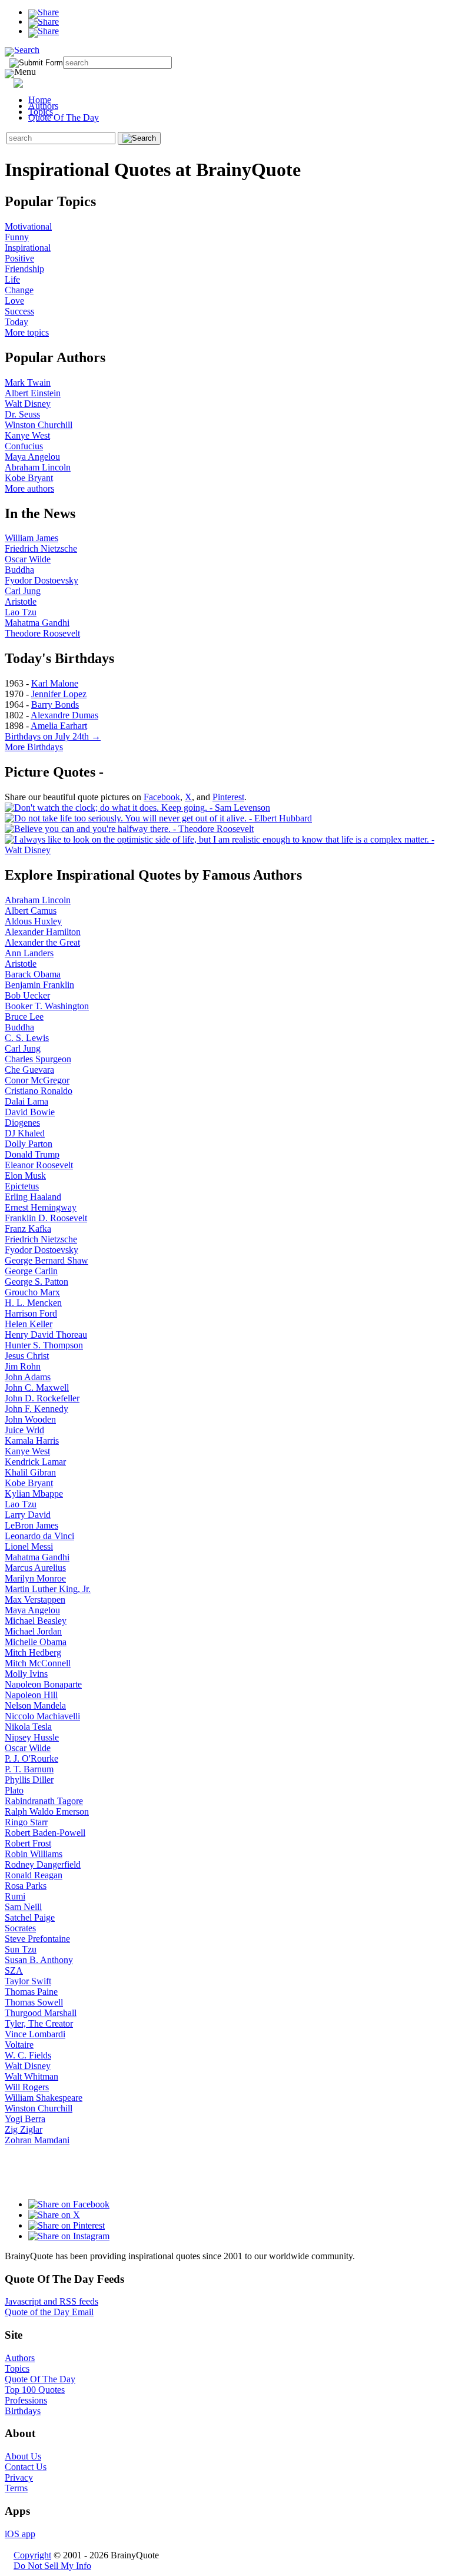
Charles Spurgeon (38, 1059)
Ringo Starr (26, 1822)
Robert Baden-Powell (45, 1833)
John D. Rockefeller (42, 1398)
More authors (29, 488)
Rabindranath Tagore (44, 1801)
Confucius (24, 446)
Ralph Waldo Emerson (47, 1811)
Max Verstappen (35, 1599)
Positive (19, 258)
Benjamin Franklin (39, 985)
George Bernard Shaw (46, 1260)
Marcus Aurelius (35, 1568)
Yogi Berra (25, 2119)
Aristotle (21, 601)
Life (12, 279)
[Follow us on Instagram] (69, 2236)
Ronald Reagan (34, 1875)
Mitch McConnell (38, 1663)
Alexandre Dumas (64, 715)
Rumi (15, 1896)
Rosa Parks (26, 1886)
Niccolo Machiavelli (42, 1716)
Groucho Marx (32, 1292)
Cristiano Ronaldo (39, 1091)
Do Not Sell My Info (52, 2566)
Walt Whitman (31, 2076)
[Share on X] (44, 21)
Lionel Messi (29, 1546)
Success (19, 311)
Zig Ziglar (24, 2129)
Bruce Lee (24, 1017)
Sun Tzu (21, 1949)
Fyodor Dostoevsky (41, 580)
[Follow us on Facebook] (69, 2204)
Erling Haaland (33, 1197)
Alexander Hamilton (43, 932)
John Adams (28, 1377)
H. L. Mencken (33, 1303)
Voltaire (19, 2045)
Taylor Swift (28, 1981)
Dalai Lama (26, 1101)
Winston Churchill (39, 425)
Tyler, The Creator (39, 2023)
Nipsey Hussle (32, 1737)
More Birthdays (34, 747)
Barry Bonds (55, 704)
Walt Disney (28, 404)
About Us (23, 2456)
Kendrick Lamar (35, 1462)
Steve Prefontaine (37, 1939)
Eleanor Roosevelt (39, 1165)
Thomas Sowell (34, 2002)
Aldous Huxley (33, 921)
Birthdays (23, 2411)
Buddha (19, 570)
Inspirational (28, 248)
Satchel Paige (30, 1917)
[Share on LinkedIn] (44, 31)
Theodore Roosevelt (42, 633)
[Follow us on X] (54, 2215)
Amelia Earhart (59, 726)
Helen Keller (29, 1324)
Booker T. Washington (47, 1006)
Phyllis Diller (29, 1780)
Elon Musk (25, 1176)
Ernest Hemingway (41, 1207)
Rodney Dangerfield (43, 1864)
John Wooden (30, 1419)
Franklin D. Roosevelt (46, 1218)
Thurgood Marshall (41, 2013)
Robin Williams (34, 1854)
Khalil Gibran (30, 1472)
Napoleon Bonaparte (43, 1684)
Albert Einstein (33, 393)
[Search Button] (139, 138)
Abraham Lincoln (38, 467)
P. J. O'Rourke (31, 1758)
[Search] (22, 50)
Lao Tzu (21, 612)
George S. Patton (36, 1282)
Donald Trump (32, 1154)
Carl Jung (23, 591)
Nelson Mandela (35, 1705)
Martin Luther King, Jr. (48, 1589)
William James (31, 538)
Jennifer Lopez (59, 694)
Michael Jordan (33, 1631)
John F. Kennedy (36, 1409)
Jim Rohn (23, 1366)
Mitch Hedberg (33, 1652)
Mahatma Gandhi (37, 623)
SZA (14, 1970)
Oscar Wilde (28, 559)
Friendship (24, 269)
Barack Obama (33, 974)
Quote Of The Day (64, 117)
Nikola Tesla (28, 1727)
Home (40, 100)
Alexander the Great (42, 942)
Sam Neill (23, 1907)
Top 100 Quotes (35, 2390)
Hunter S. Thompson (44, 1345)
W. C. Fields (28, 2055)
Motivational (28, 226)
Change (19, 290)
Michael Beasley (36, 1621)
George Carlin (31, 1271)
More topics (27, 332)
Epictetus (22, 1186)
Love (14, 301)
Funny (17, 237)
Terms (16, 2488)
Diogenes (22, 1123)
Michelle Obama (36, 1642)
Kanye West (27, 435)
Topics (41, 112)
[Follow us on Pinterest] (67, 2225)
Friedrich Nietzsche (41, 548)
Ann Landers (29, 953)
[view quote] (137, 808)
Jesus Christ (27, 1356)
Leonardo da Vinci (39, 1536)
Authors (43, 106)
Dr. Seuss (22, 414)
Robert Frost (28, 1843)
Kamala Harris (32, 1440)
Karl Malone (55, 683)
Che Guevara (29, 1070)
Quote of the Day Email (49, 2312)
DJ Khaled (25, 1133)
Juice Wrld (24, 1430)
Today (16, 322)
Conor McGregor (37, 1080)
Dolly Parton (29, 1144)
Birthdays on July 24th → (53, 736)
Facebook (162, 797)
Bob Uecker (27, 995)
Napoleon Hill (31, 1695)
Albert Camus (31, 911)
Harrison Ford (31, 1313)
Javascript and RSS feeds (51, 2301)
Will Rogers (27, 2087)
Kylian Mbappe (34, 1493)
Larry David (28, 1515)
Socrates (20, 1928)
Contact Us (26, 2467)
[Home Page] (39, 81)
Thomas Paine (31, 1992)
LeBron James (31, 1525)
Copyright (32, 2555)
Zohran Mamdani (37, 2140)
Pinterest (228, 797)
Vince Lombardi (35, 2034)
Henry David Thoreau (46, 1335)
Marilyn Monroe (35, 1578)
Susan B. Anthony (39, 1960)
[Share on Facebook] (44, 12)
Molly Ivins (26, 1674)
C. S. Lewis (27, 1038)
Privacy (19, 2477)
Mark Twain (28, 382)
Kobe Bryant (29, 478)
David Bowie (30, 1112)
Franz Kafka (28, 1229)
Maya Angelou (32, 457)
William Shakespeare (44, 2098)
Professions (26, 2400)
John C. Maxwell (37, 1388)
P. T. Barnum (29, 1769)
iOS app (20, 2534)
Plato (14, 1790)
